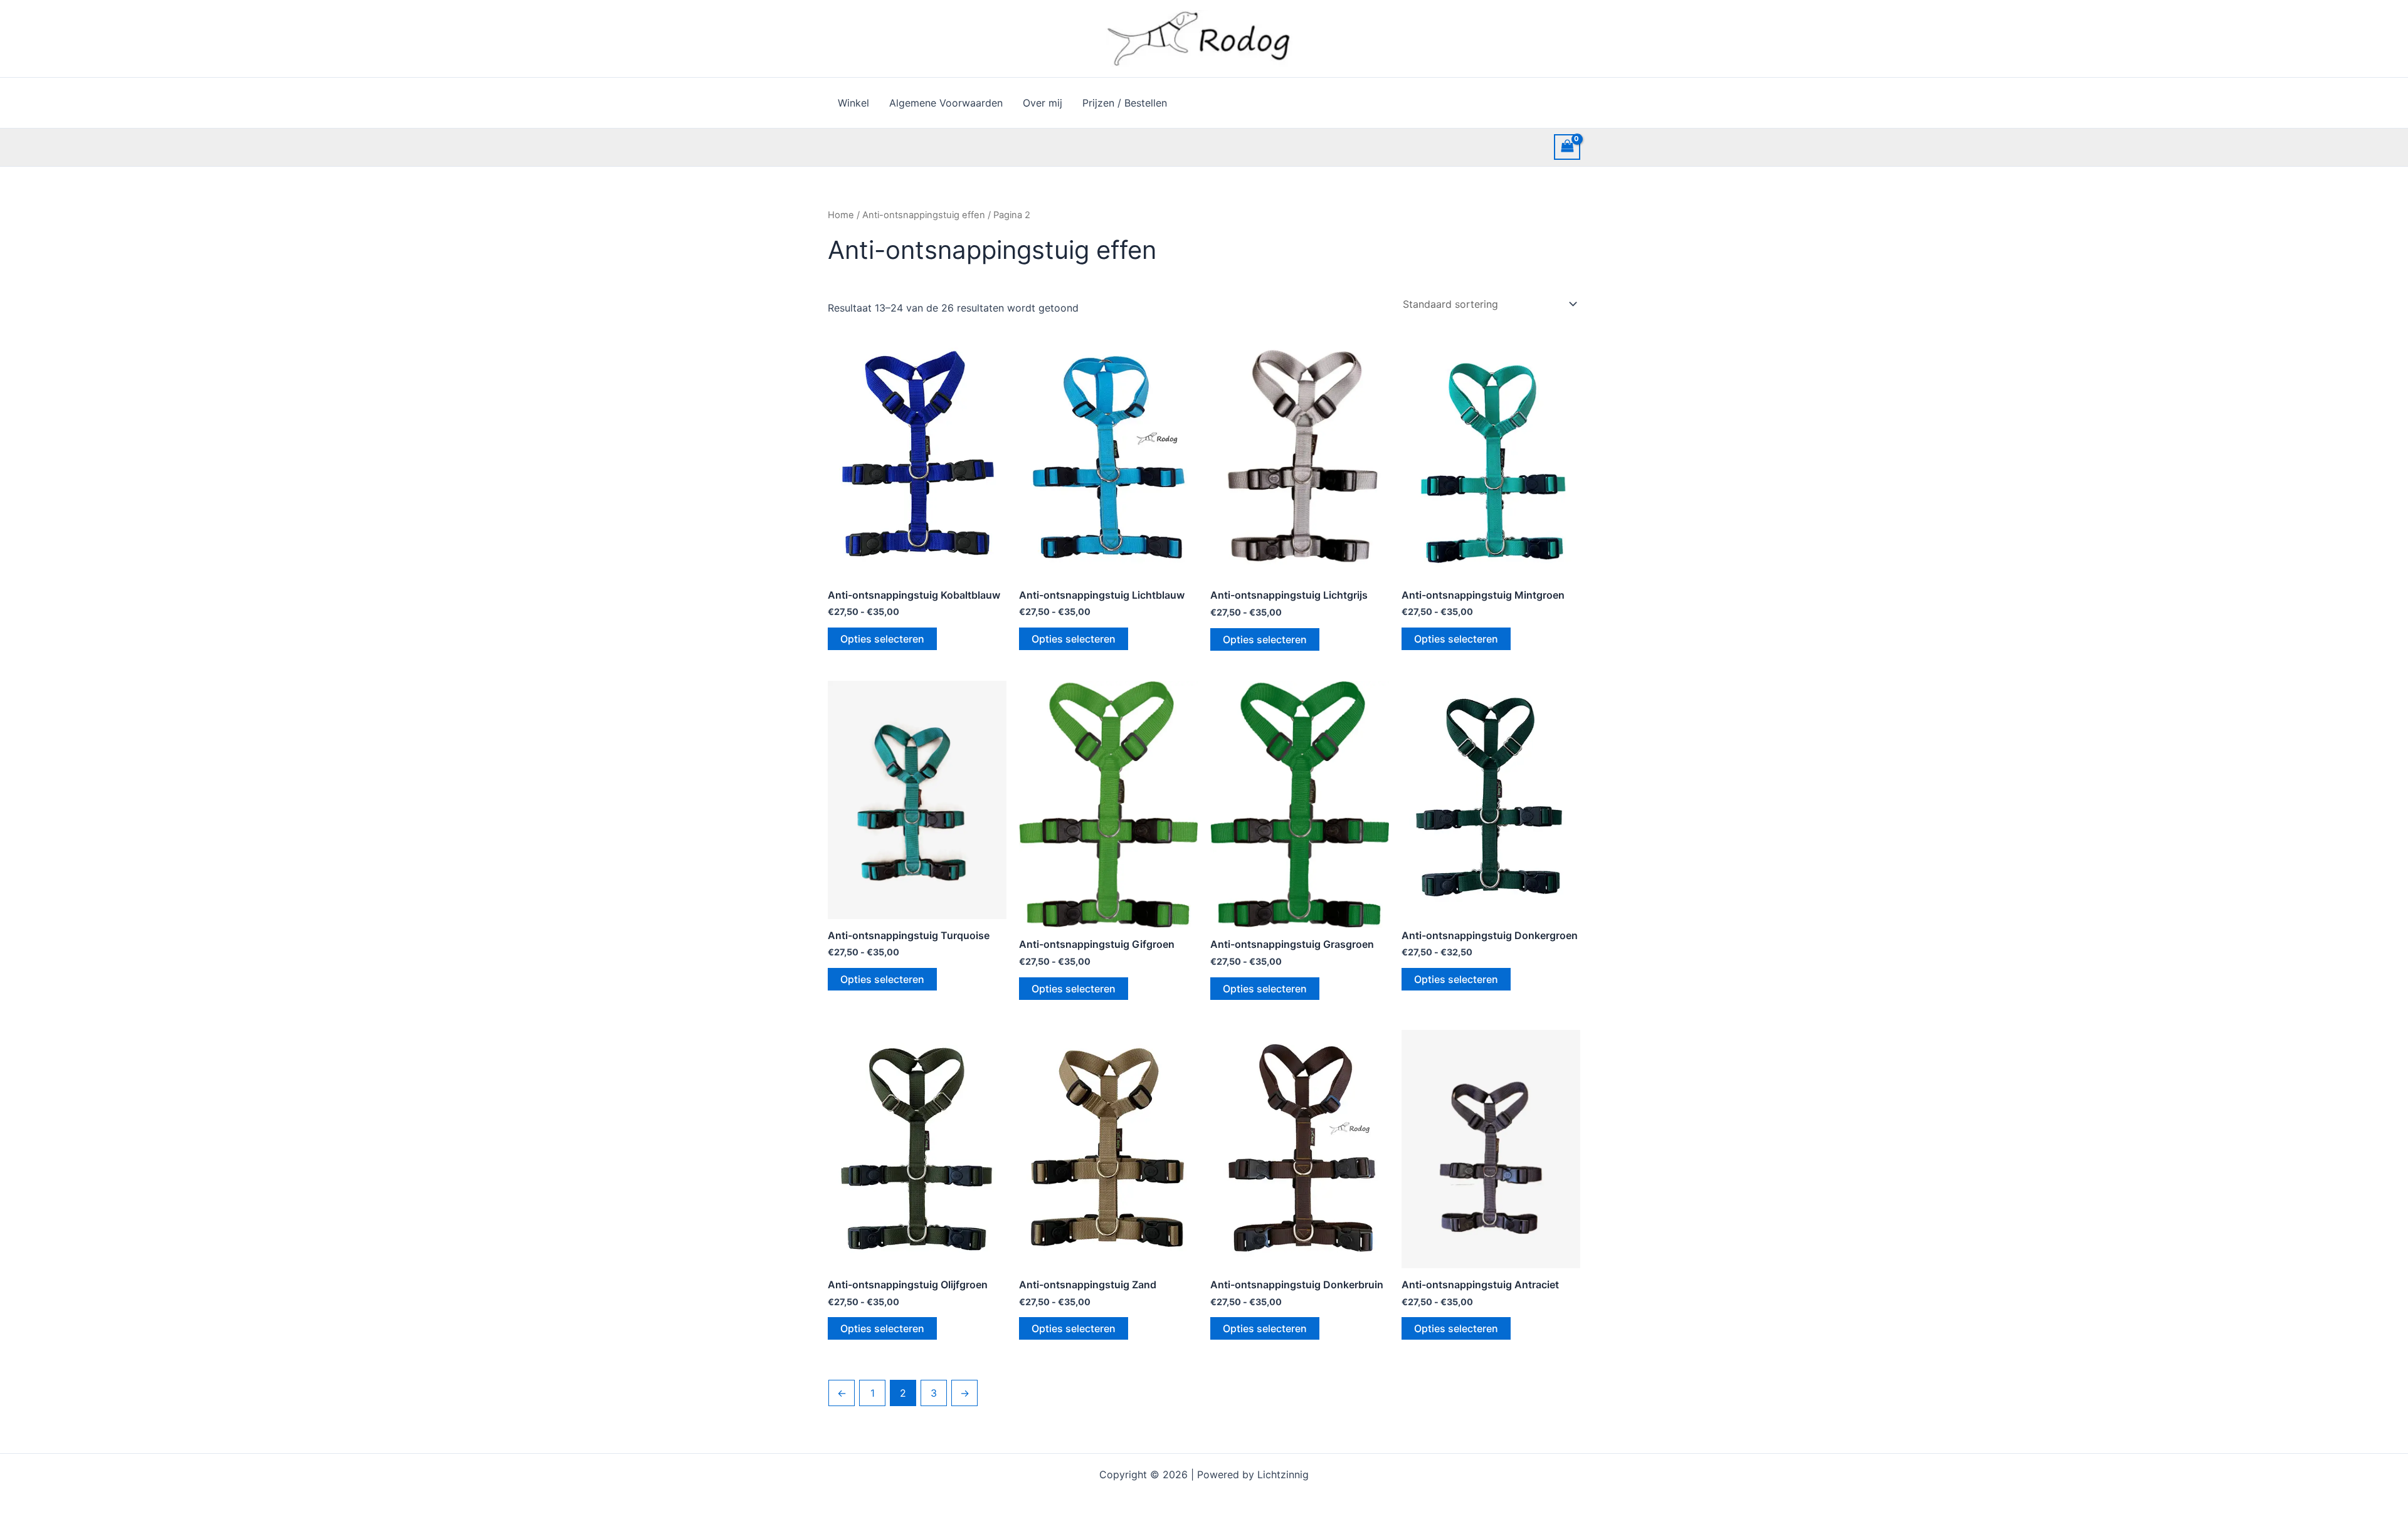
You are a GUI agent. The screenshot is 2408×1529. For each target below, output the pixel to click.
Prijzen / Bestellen (1125, 103)
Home (841, 215)
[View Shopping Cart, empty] (1567, 147)
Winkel (853, 103)
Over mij (1043, 103)
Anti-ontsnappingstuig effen (924, 215)
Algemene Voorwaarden (946, 103)
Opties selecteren (882, 639)
